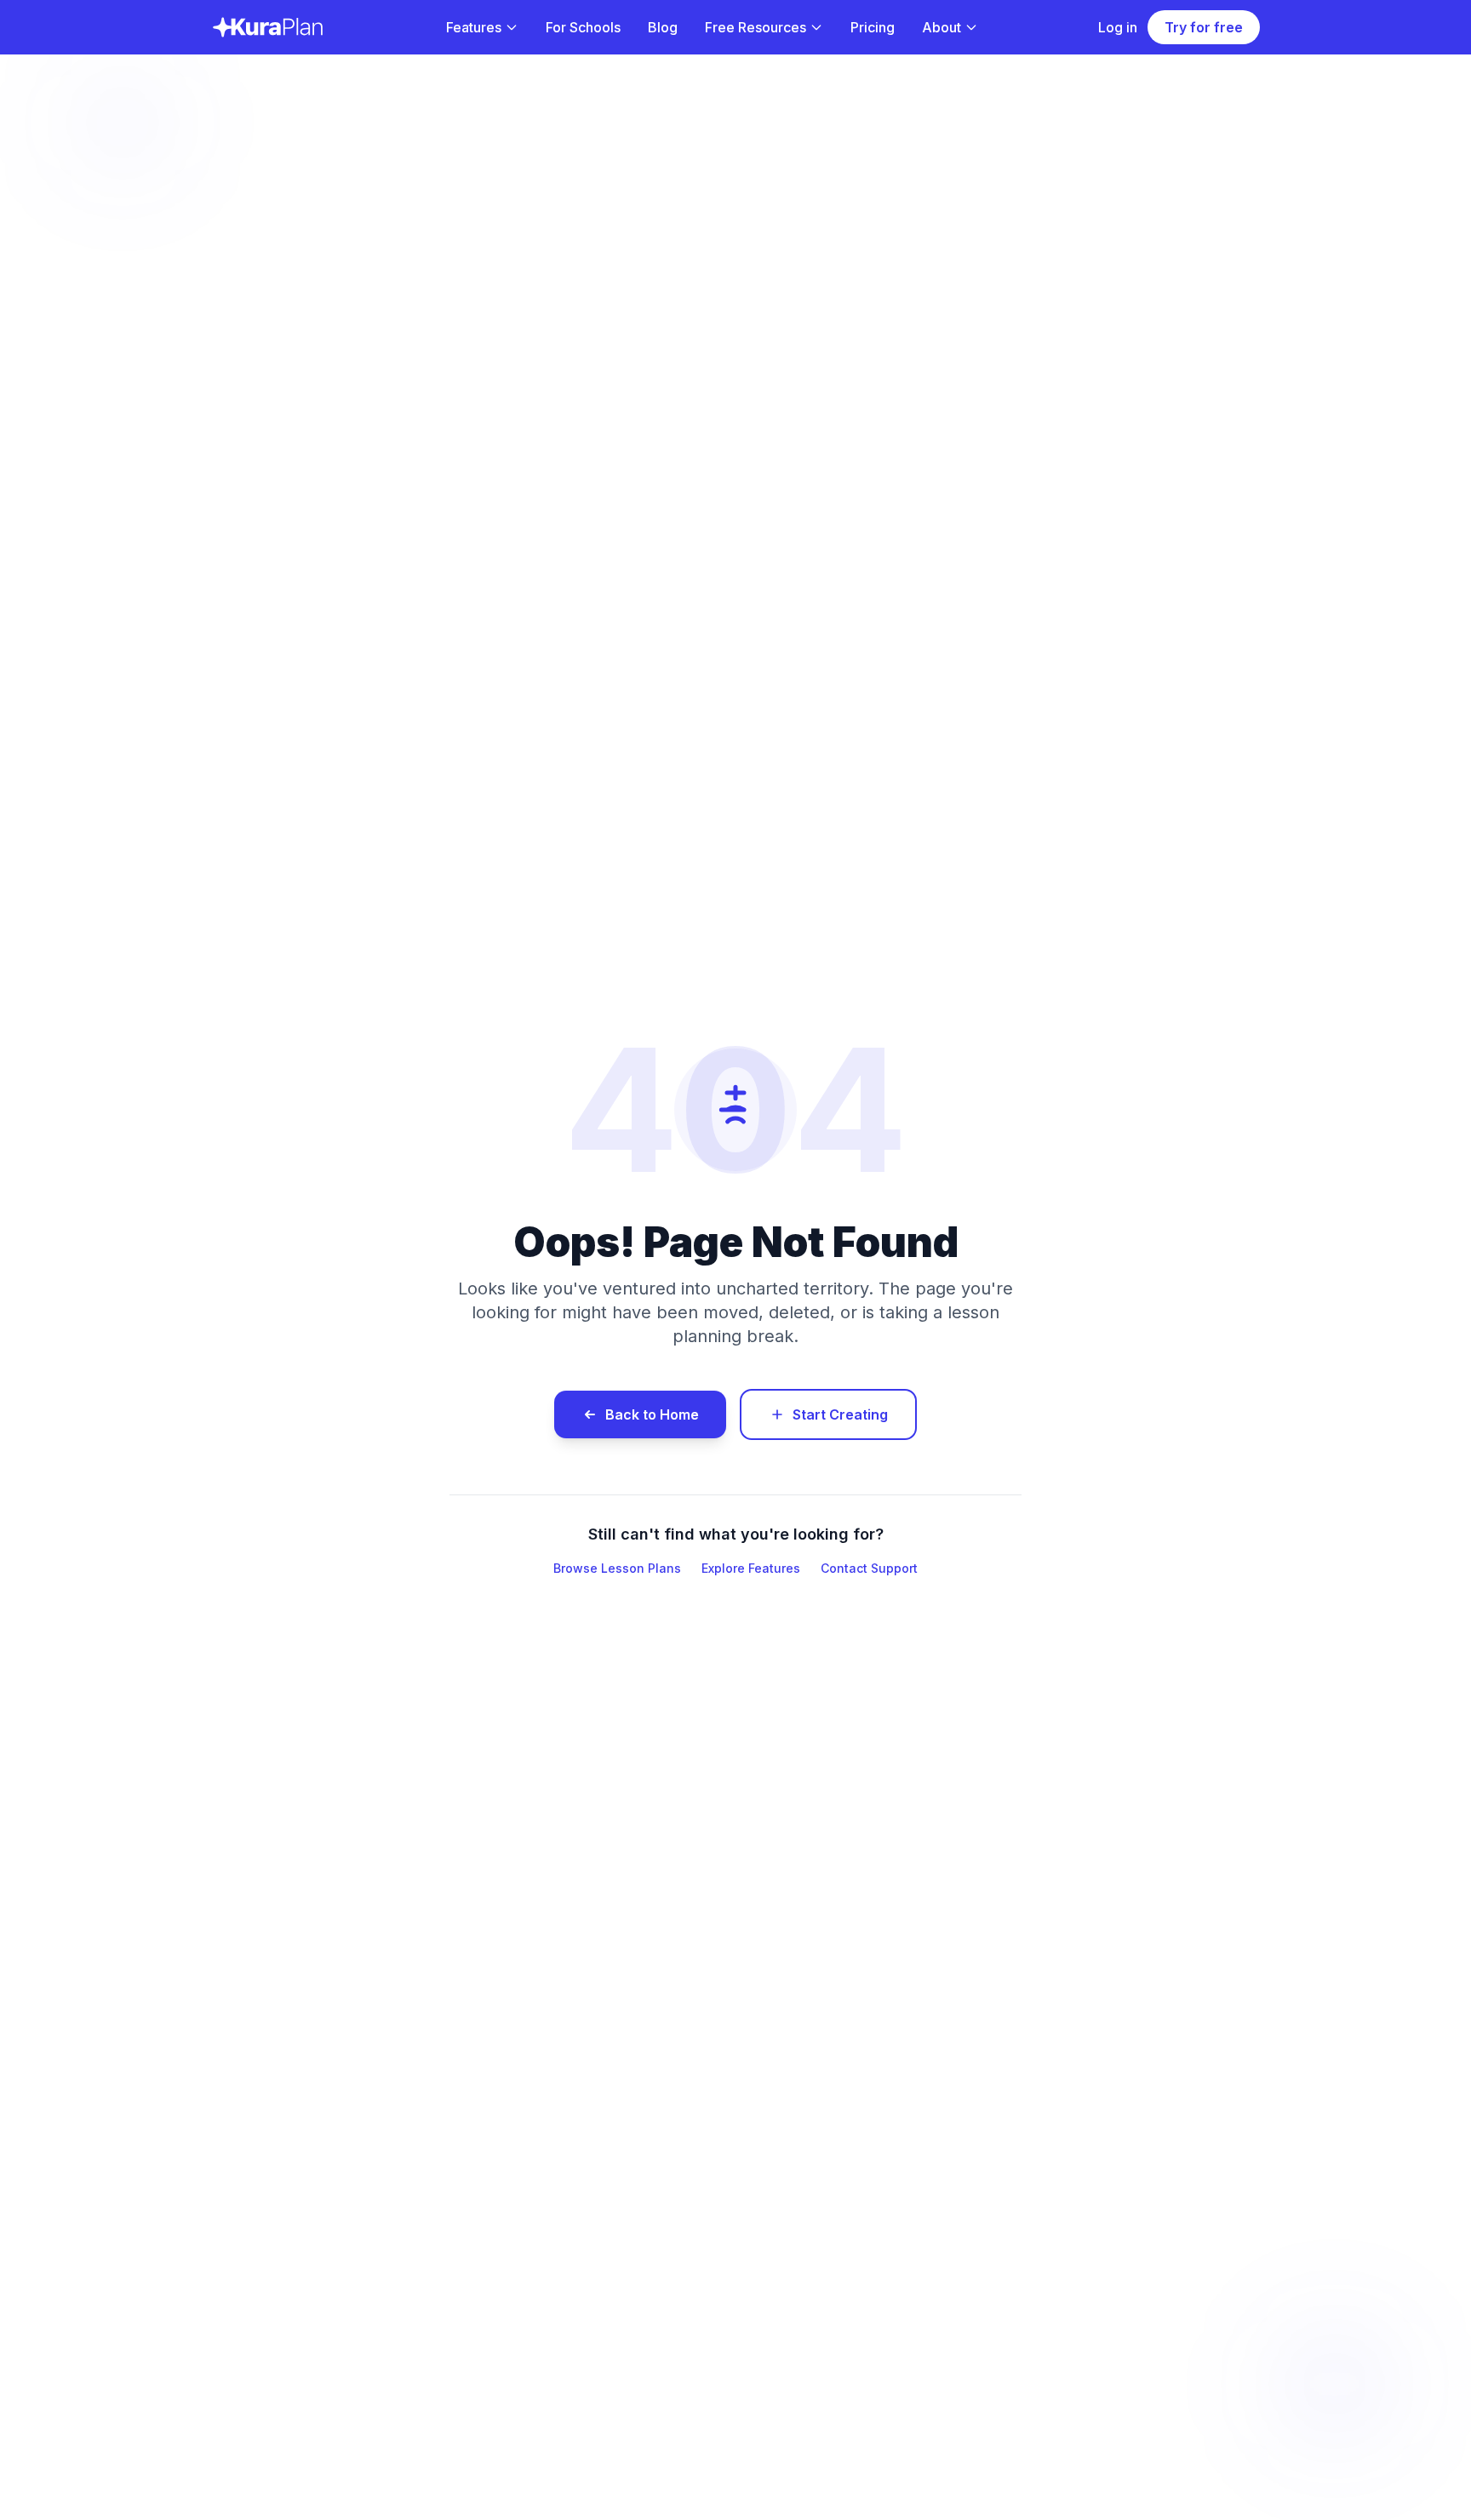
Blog (663, 27)
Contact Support (869, 1568)
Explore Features (751, 1568)
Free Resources (756, 27)
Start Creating (840, 1414)
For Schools (583, 27)
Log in (1118, 27)
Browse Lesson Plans (617, 1568)
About (942, 27)
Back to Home (652, 1414)
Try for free (1204, 27)
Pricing (873, 27)
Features (474, 27)
